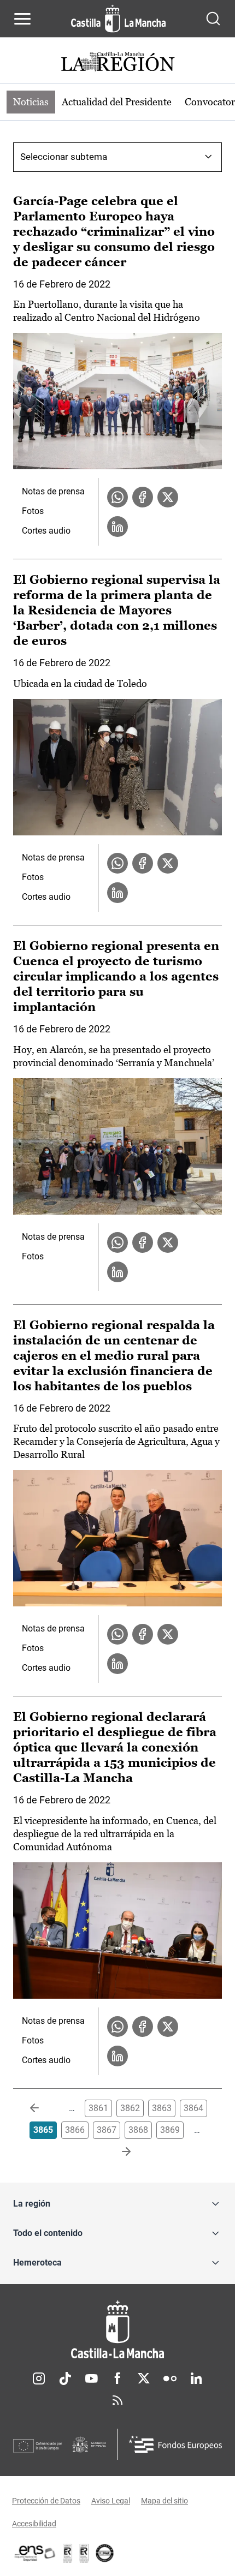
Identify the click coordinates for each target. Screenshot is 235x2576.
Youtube (91, 2378)
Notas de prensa (53, 491)
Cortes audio (46, 531)
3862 (130, 2108)
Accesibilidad (34, 2524)
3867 (107, 2130)
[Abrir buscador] (213, 19)
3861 (98, 2108)
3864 (193, 2108)
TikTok (65, 2378)
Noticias (31, 102)
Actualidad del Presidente (117, 102)
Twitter (144, 2378)
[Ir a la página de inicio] (118, 19)
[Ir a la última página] (117, 2152)
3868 (138, 2130)
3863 (162, 2108)
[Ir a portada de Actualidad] (117, 63)
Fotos (33, 511)
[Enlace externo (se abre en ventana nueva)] (84, 2553)
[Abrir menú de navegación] (22, 19)
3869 (170, 2130)
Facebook (117, 2378)
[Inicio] (117, 2330)
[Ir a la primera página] (43, 2108)
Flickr (170, 2378)
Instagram (39, 2378)
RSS (117, 2400)
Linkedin (196, 2378)
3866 (75, 2130)
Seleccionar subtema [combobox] (64, 157)
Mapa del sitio (164, 2501)
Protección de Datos (46, 2501)
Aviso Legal (111, 2501)
